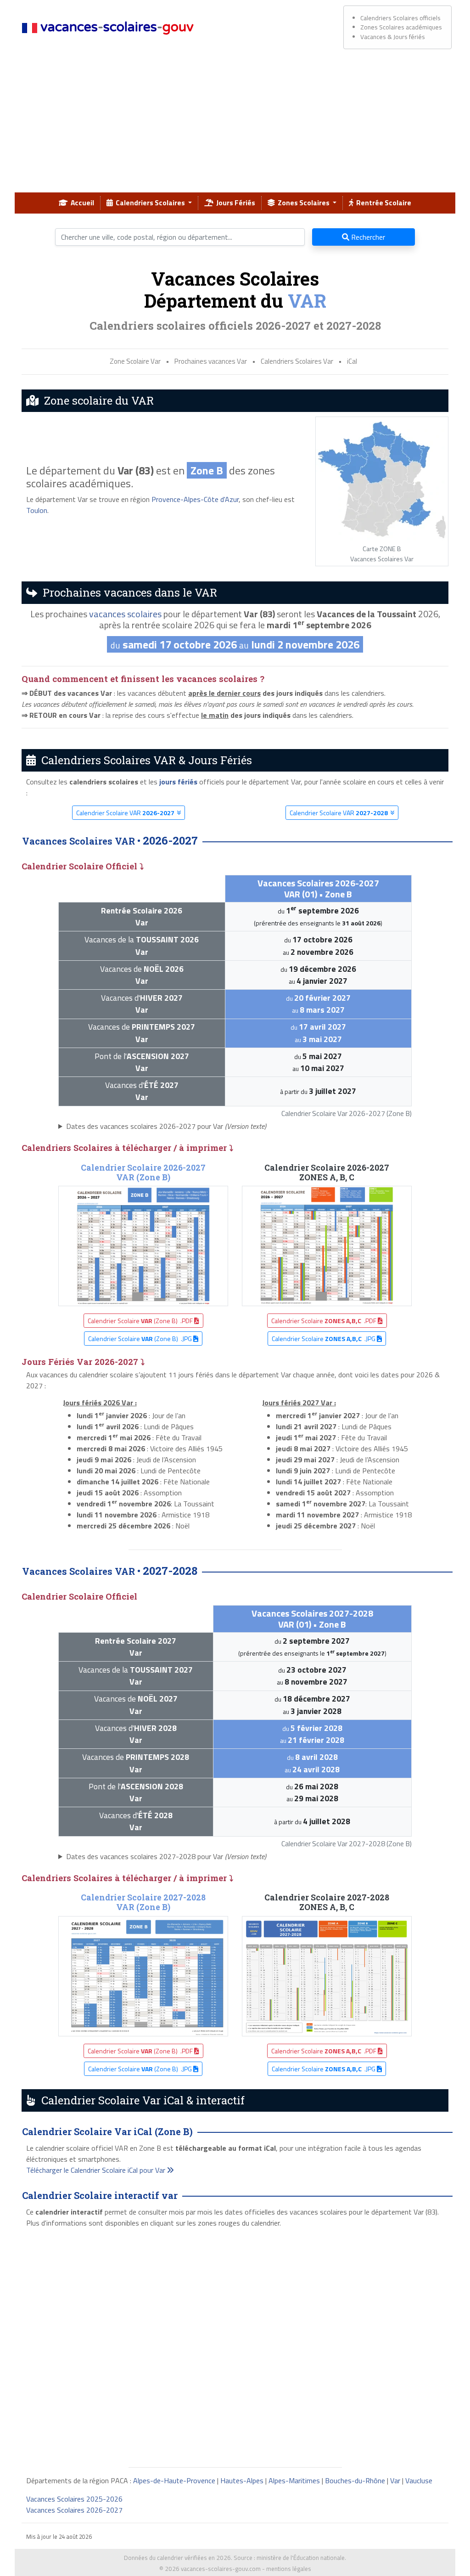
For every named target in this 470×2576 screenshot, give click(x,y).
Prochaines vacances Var (211, 361)
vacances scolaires (125, 614)
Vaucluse (419, 2480)
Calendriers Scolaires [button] (150, 203)
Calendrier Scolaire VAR (125, 813)
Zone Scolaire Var (135, 361)
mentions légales (289, 2569)
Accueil (81, 203)
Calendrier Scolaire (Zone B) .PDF (141, 1321)
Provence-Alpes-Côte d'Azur (195, 499)
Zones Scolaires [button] (303, 203)
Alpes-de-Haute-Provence (174, 2480)
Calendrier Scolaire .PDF (325, 1321)
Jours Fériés (234, 203)
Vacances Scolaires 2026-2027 (74, 2510)
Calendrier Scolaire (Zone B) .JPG (141, 1339)
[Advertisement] (235, 124)
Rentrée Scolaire (382, 203)
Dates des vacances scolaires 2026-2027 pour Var (166, 1126)
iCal (352, 361)
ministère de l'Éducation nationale (301, 2558)
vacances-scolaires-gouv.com (221, 2569)
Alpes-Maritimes (294, 2480)
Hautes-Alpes (242, 2480)
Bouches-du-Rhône (355, 2480)
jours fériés (178, 782)
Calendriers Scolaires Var (297, 361)
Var (395, 2480)
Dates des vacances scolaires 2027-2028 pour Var (166, 1856)
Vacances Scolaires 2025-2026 (74, 2499)
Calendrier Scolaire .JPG (324, 1339)
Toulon (37, 510)
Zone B (207, 470)
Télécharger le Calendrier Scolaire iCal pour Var (97, 2170)
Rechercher (367, 237)
